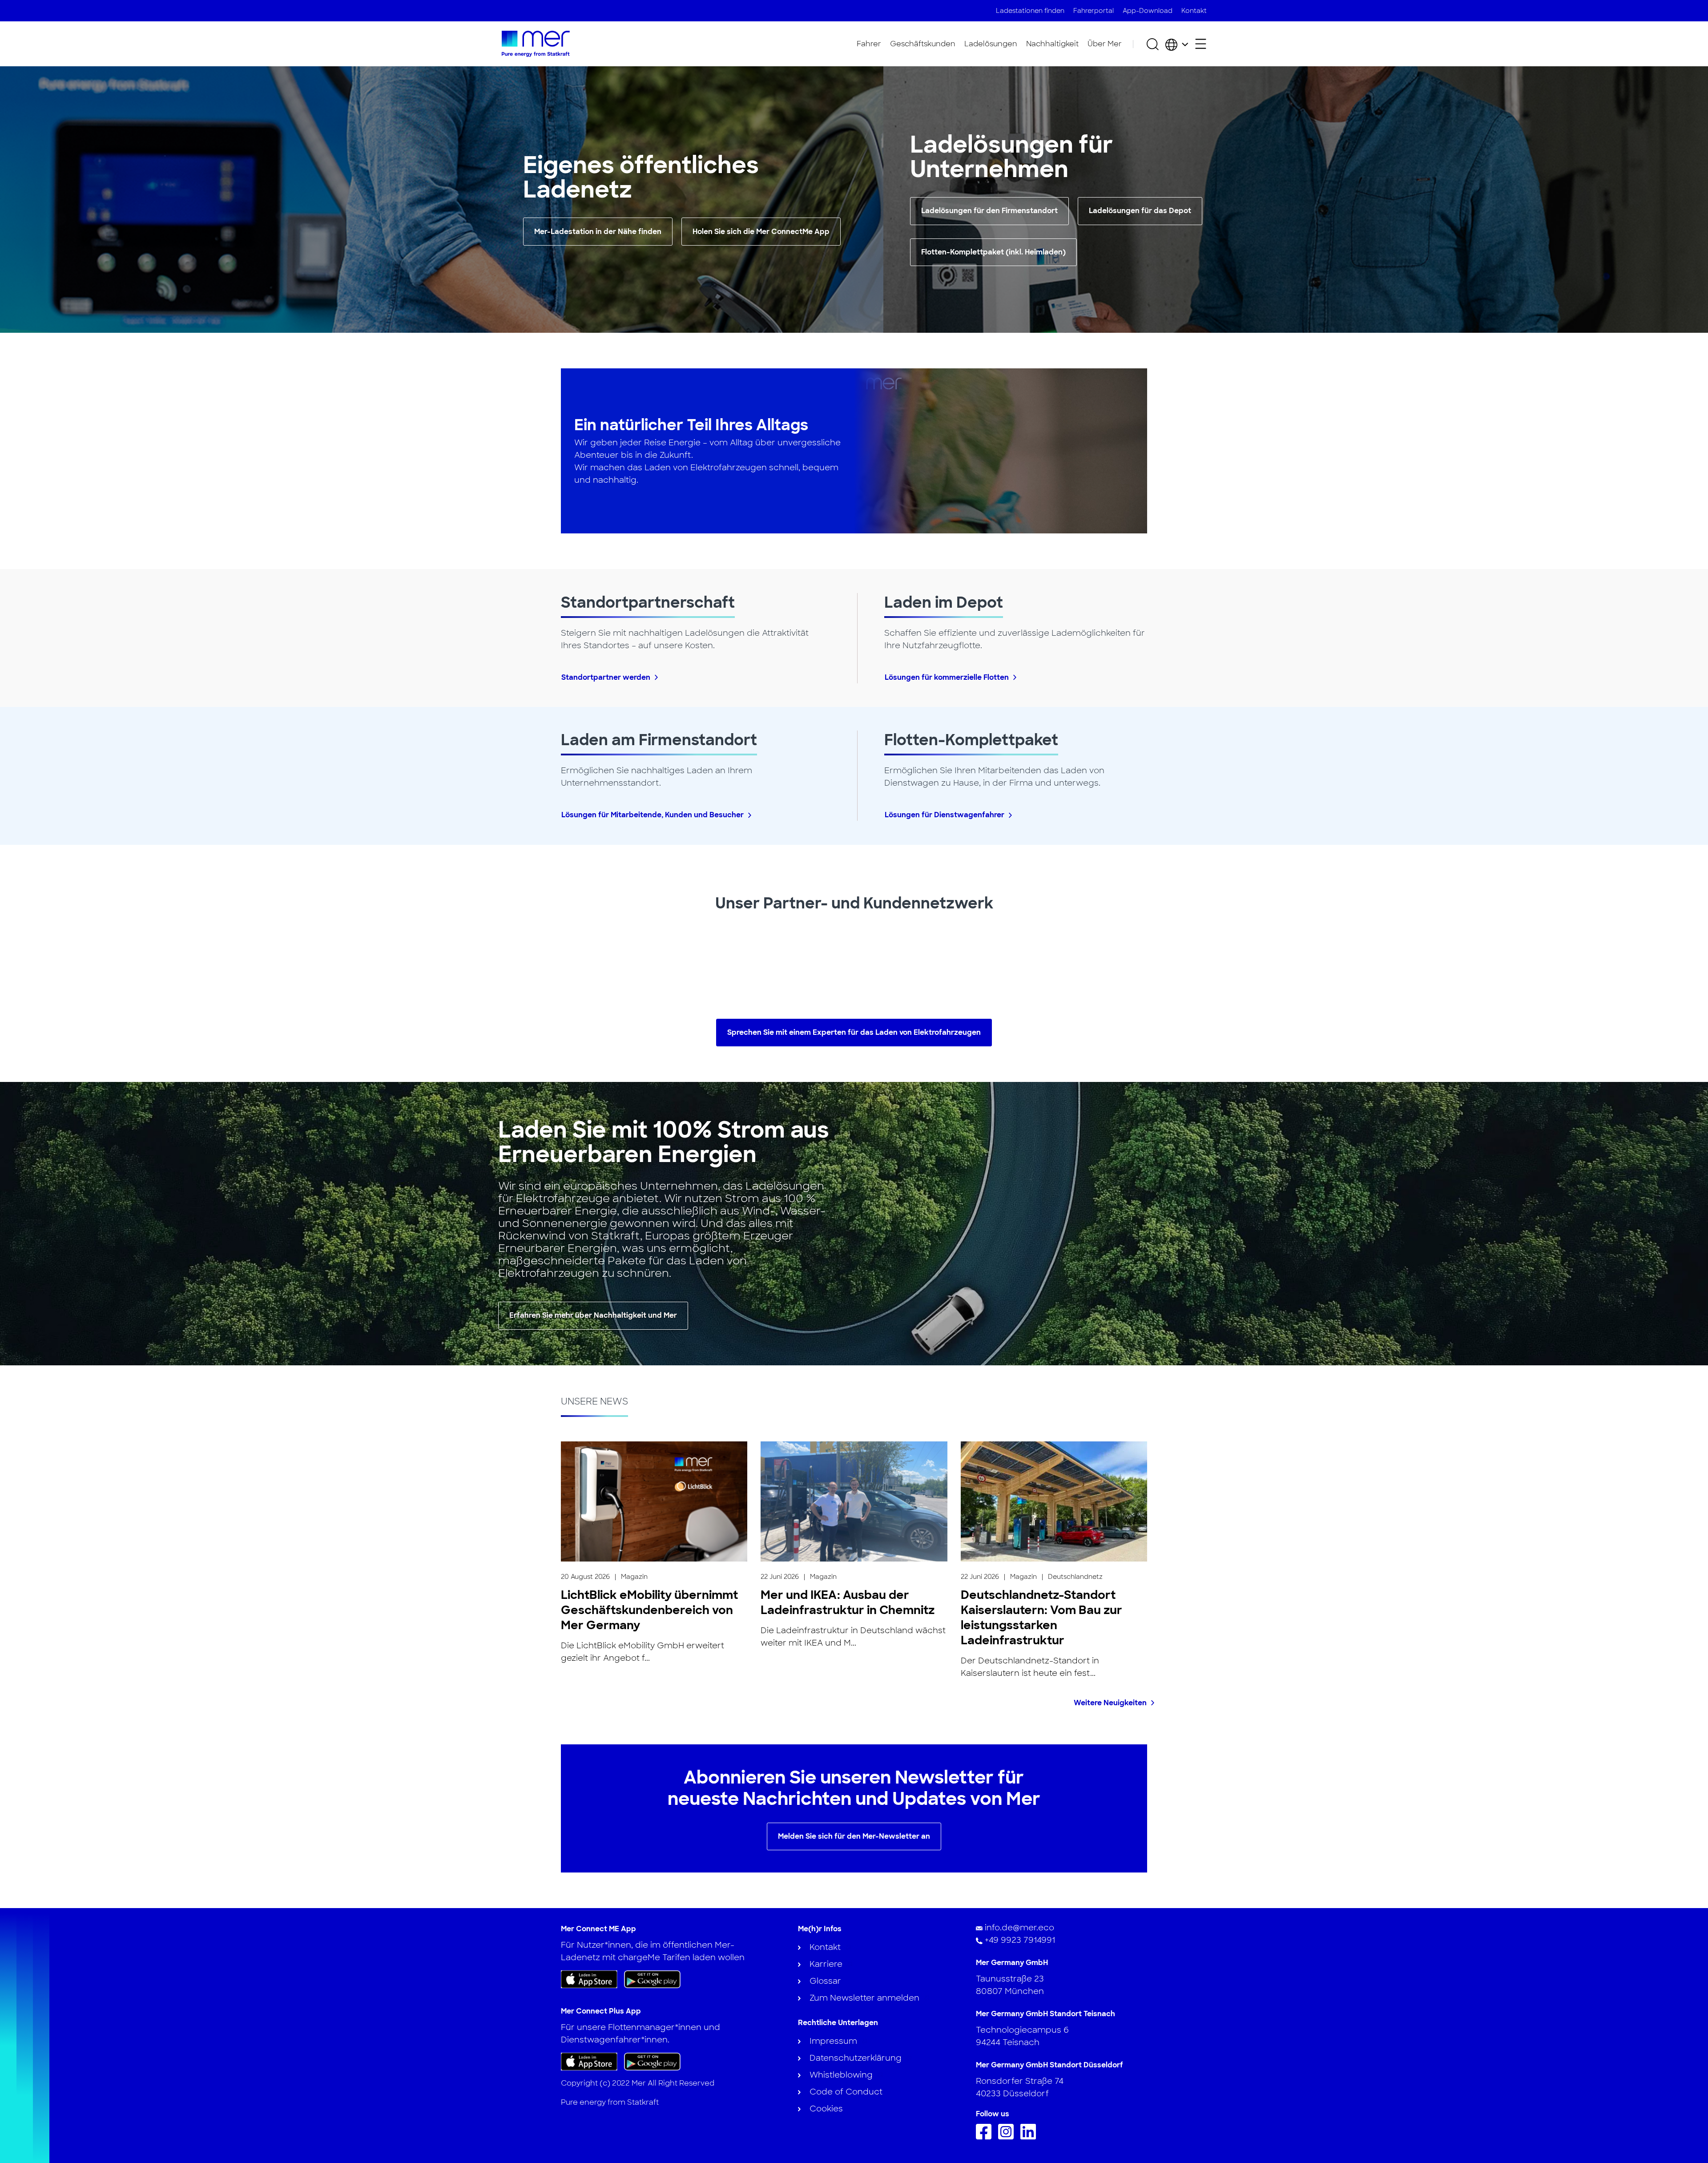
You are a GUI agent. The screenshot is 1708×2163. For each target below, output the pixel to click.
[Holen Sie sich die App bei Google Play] (652, 1979)
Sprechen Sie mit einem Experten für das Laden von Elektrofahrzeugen (854, 1032)
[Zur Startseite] (536, 44)
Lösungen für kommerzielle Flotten (947, 677)
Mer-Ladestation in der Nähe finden (598, 232)
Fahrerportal (1094, 11)
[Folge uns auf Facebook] (986, 2137)
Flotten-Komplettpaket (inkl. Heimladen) (993, 252)
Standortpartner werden (606, 677)
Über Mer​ (1105, 44)
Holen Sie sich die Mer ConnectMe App (761, 232)
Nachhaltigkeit (1052, 44)
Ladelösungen (991, 44)
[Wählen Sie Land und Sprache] (1177, 44)
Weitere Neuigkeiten (1110, 1703)
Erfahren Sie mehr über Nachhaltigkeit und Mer (593, 1315)
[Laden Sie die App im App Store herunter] (589, 1979)
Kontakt (1194, 11)
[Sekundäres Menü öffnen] (1201, 44)
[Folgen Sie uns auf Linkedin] (1030, 2137)
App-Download (1148, 11)
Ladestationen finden (1030, 11)
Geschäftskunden (923, 44)
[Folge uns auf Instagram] (1008, 2137)
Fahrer (869, 44)
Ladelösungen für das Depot (1140, 211)
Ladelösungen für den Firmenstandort (989, 211)
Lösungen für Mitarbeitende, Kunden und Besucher (653, 815)
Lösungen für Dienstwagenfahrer (945, 815)
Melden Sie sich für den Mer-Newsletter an (854, 1836)
